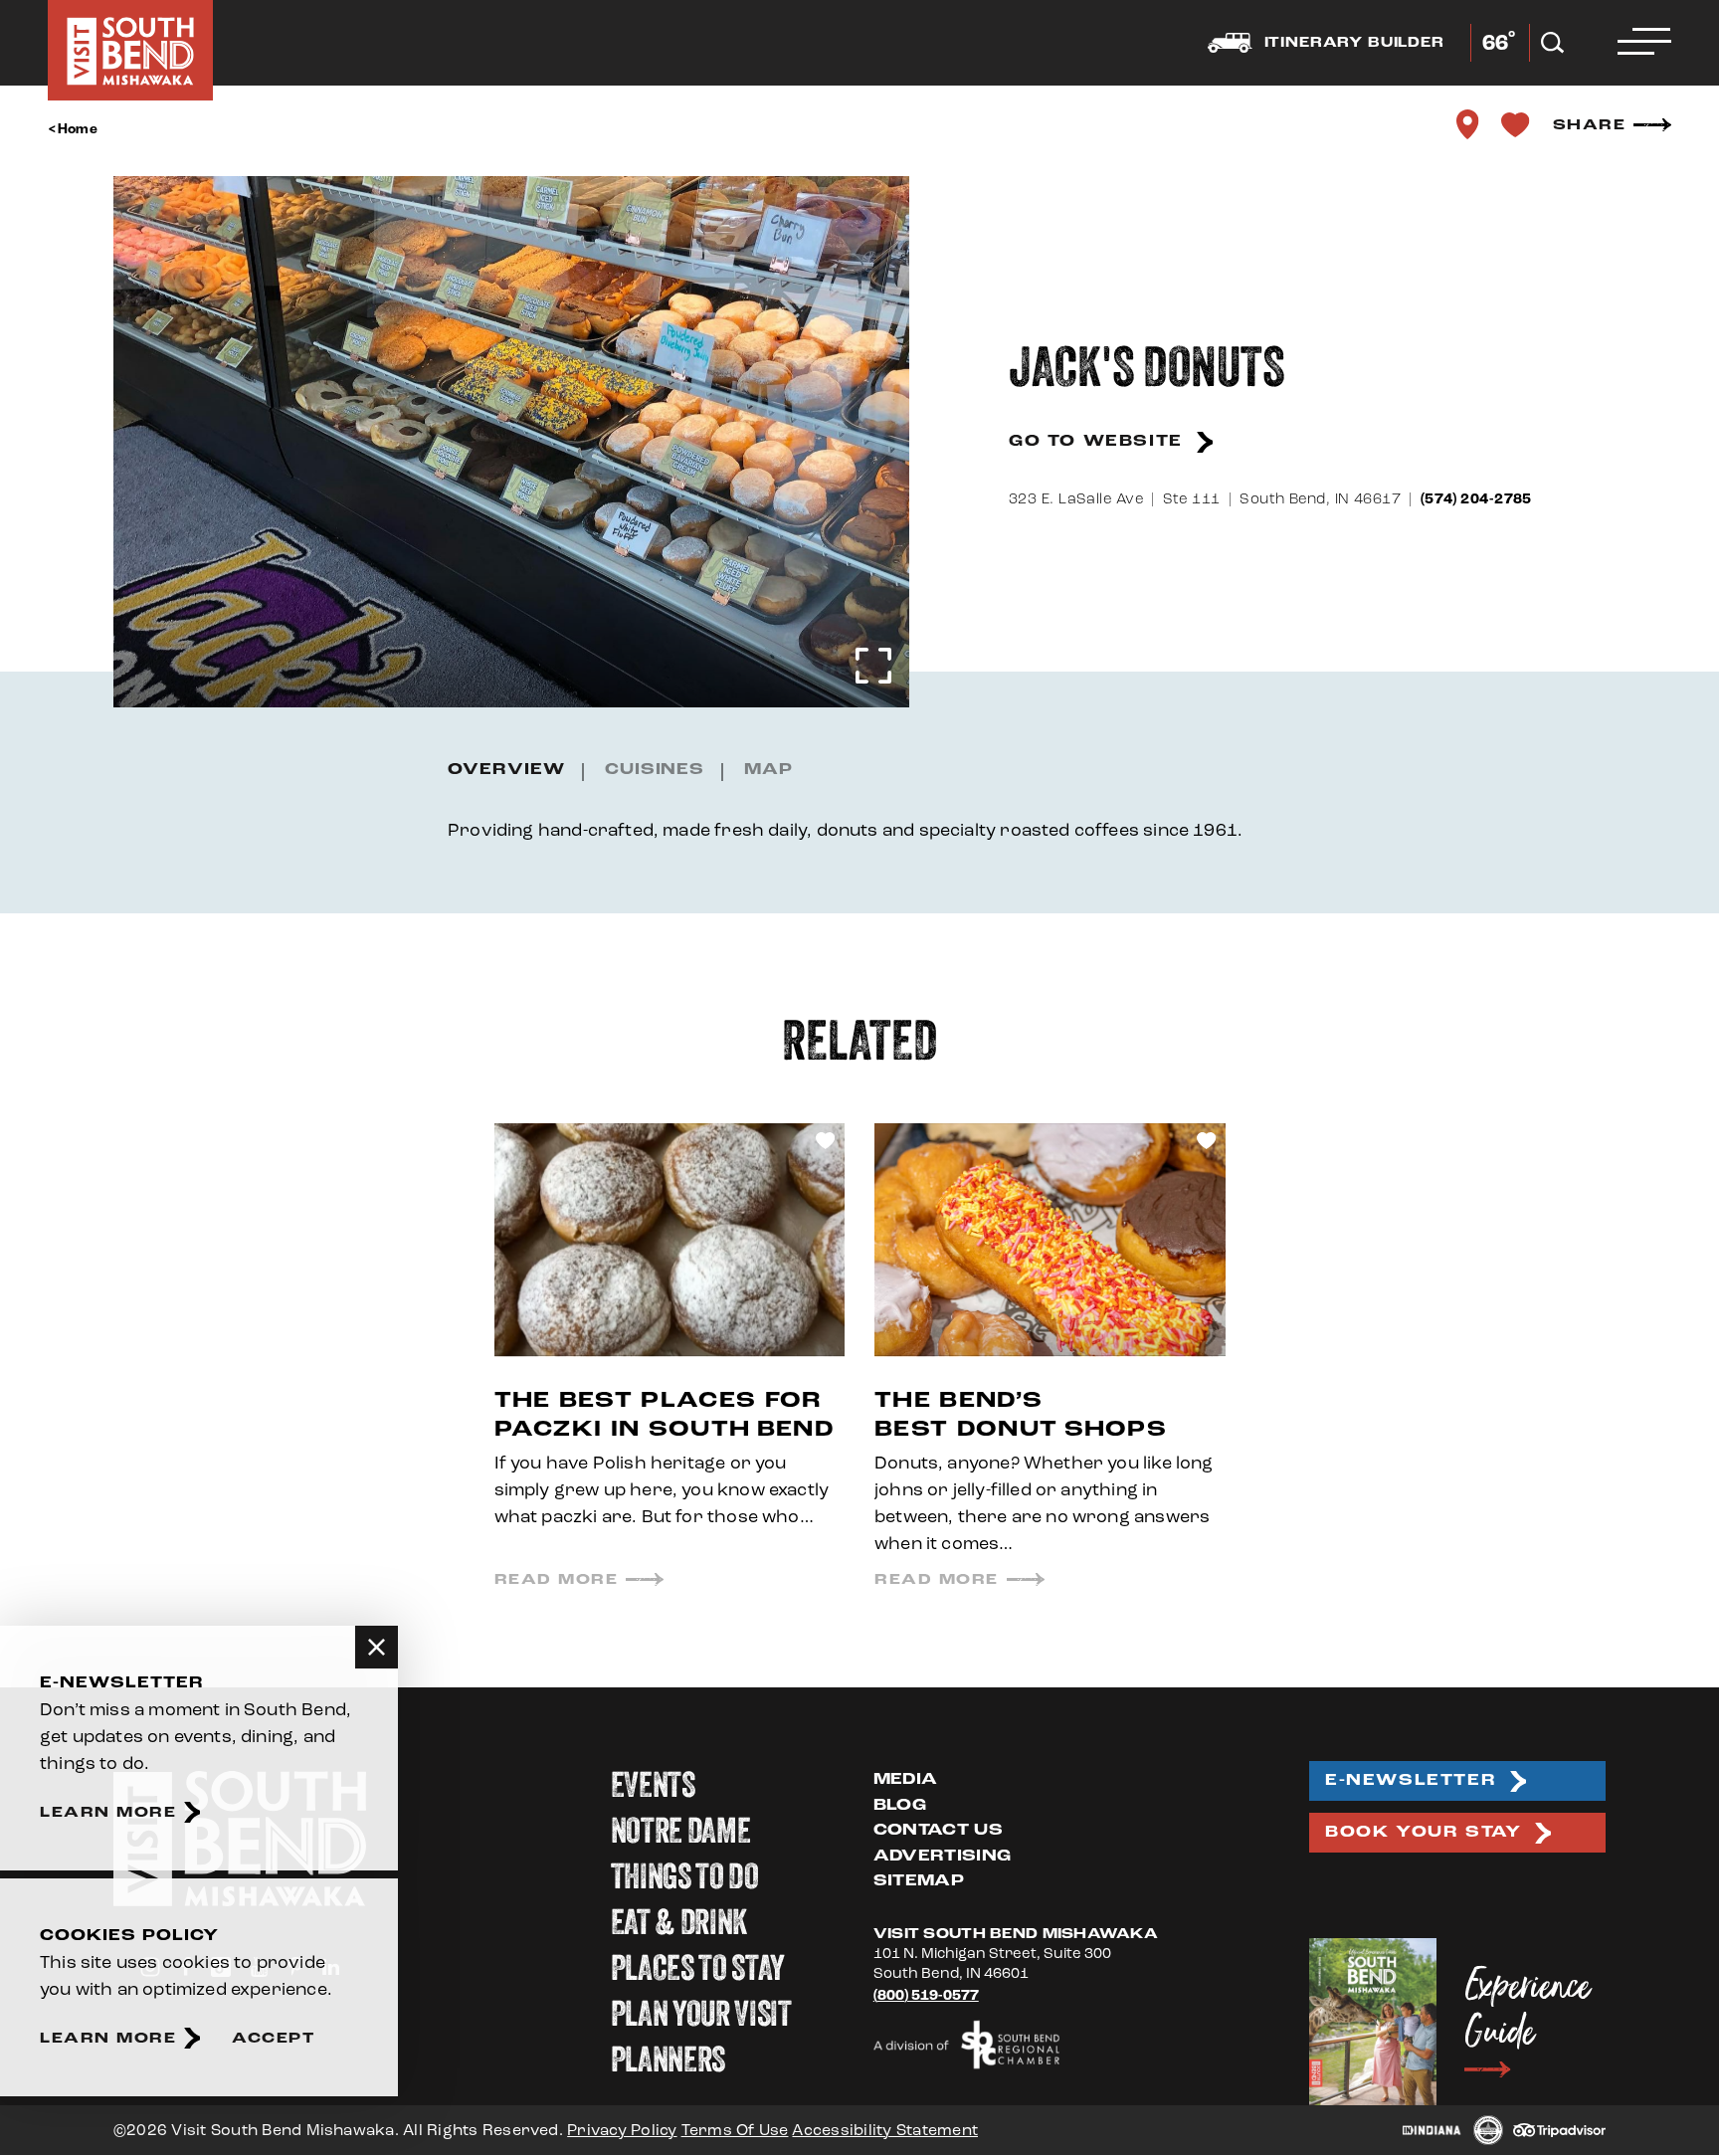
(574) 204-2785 (1476, 499)
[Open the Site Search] (1552, 43)
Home (78, 129)
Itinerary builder (1354, 43)
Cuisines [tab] (655, 770)
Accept (273, 2038)
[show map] (1468, 124)
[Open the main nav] (1644, 43)
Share (1590, 125)
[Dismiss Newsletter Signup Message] (377, 1647)
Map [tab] (768, 770)
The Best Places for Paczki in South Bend (664, 1415)
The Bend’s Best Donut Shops (1021, 1415)
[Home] (130, 50)
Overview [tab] (506, 770)
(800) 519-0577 (926, 1995)
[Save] (1516, 124)
